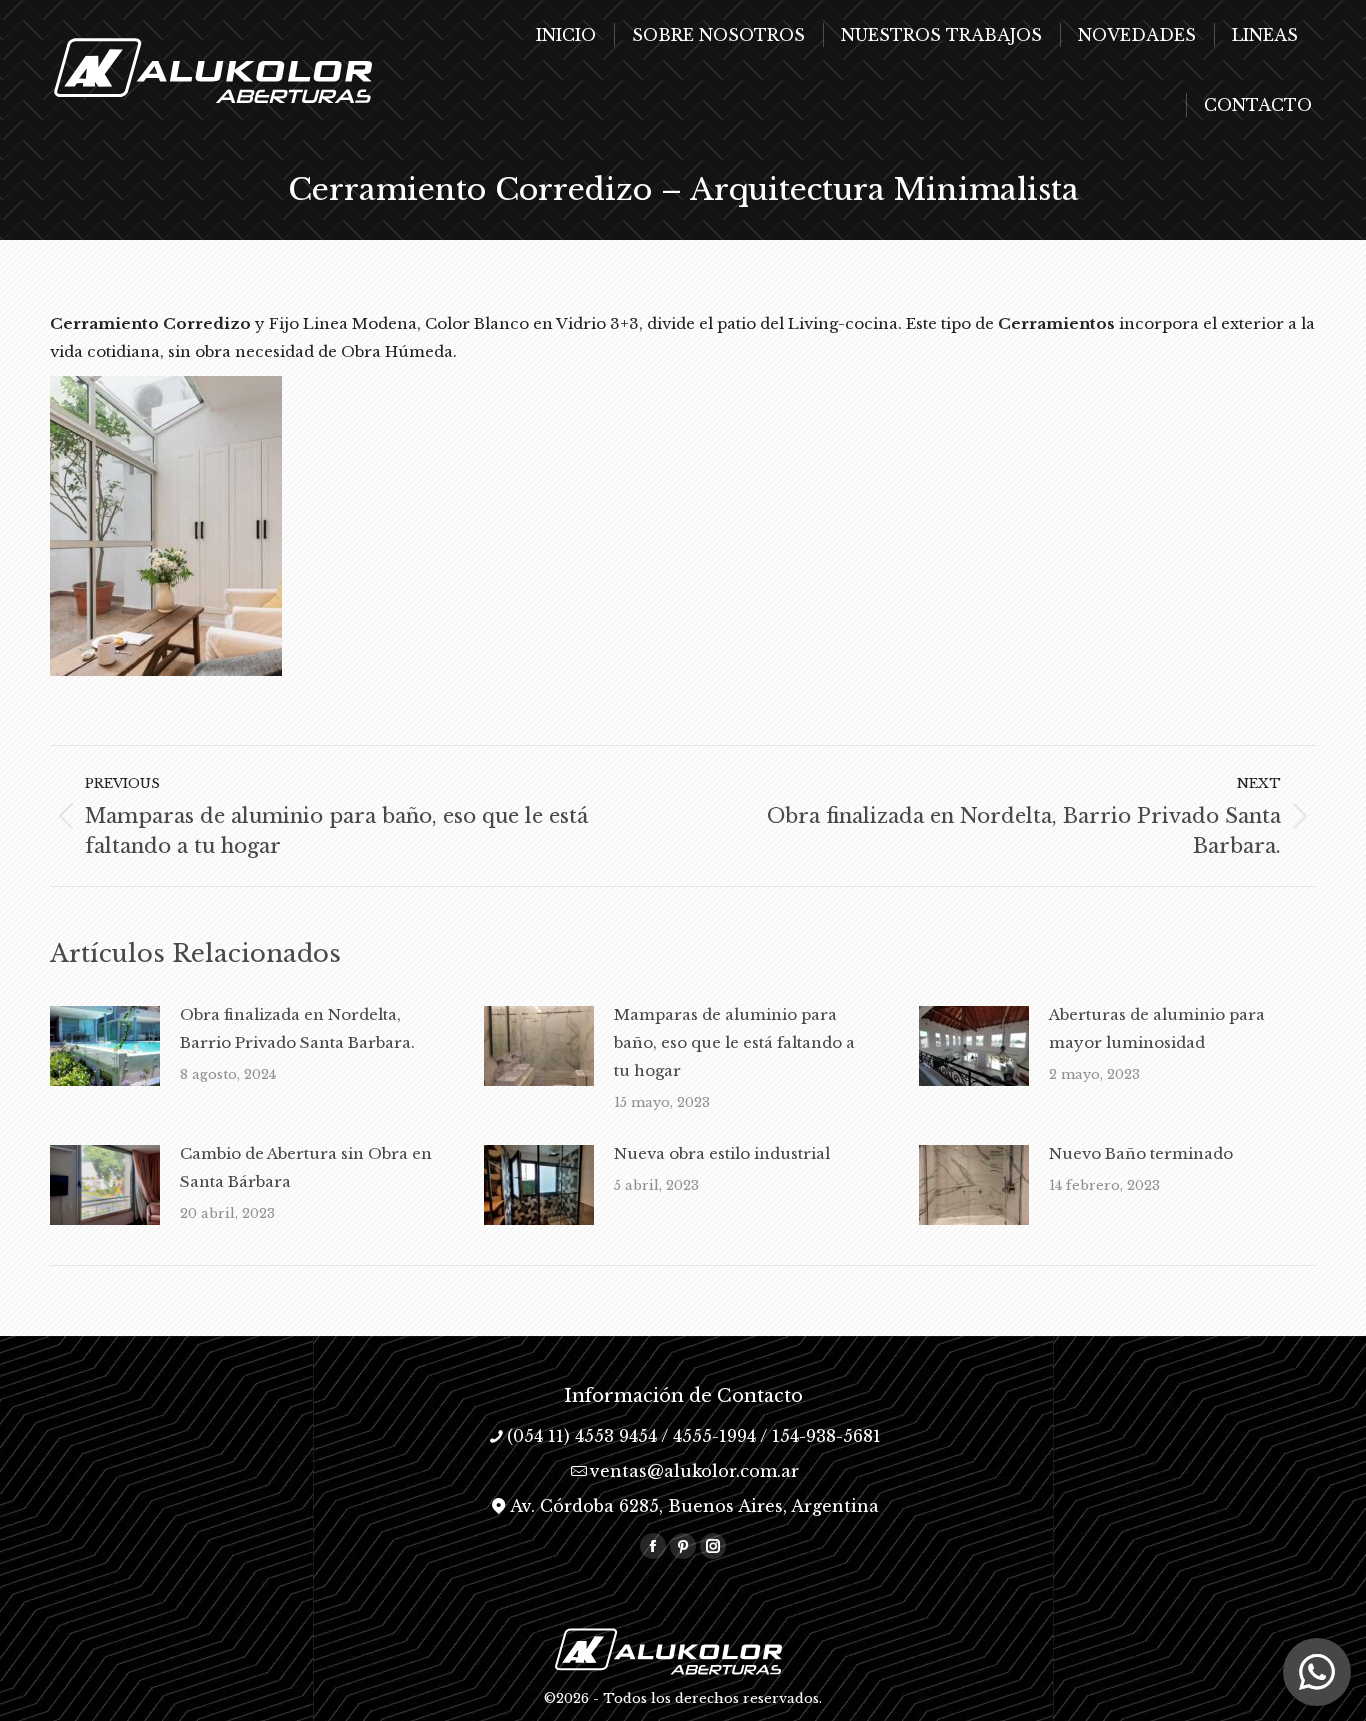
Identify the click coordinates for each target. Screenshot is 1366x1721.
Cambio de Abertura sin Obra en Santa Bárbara (306, 1167)
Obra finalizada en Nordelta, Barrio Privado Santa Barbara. (297, 1028)
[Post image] (105, 1046)
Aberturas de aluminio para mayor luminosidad (1157, 1028)
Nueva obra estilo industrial (722, 1153)
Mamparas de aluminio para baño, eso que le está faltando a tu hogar (734, 1042)
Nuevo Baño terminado (1141, 1153)
